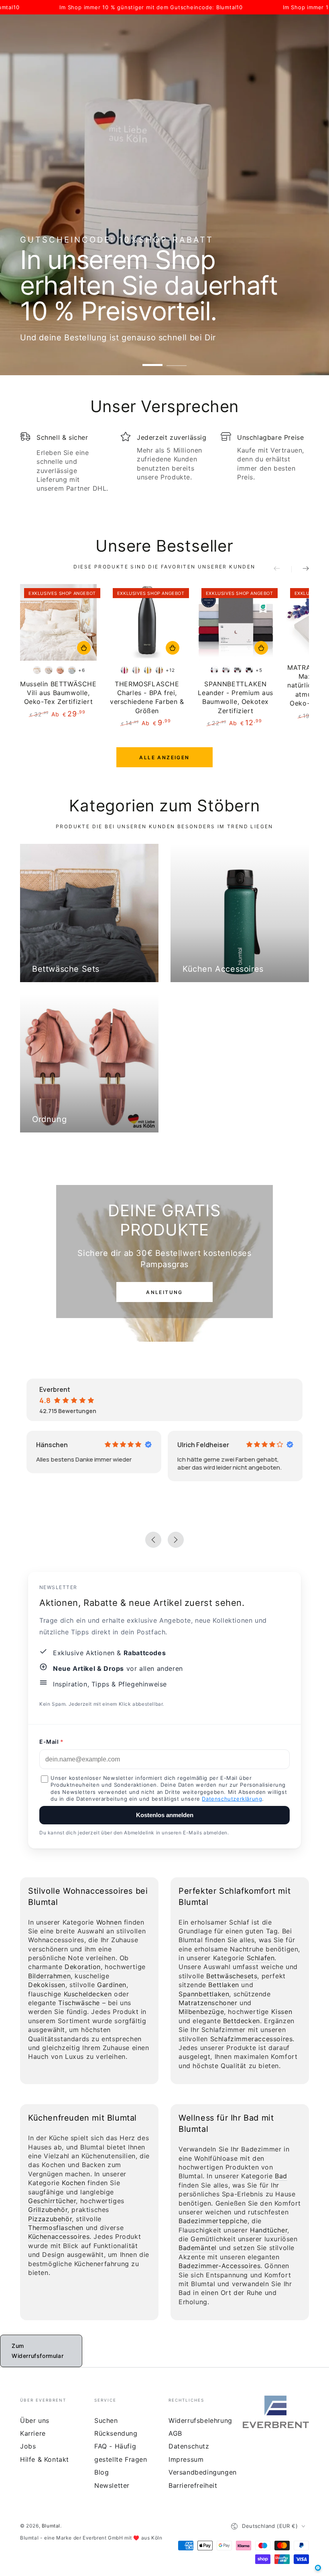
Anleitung (164, 1292)
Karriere (33, 2433)
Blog (102, 2472)
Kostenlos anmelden (165, 1815)
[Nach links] (282, 569)
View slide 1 (152, 359)
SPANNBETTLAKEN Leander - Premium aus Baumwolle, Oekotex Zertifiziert (236, 697)
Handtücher (269, 2230)
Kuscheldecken (88, 1994)
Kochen (74, 2183)
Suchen (106, 2420)
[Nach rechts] (300, 569)
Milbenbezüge (201, 2012)
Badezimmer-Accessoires (219, 2266)
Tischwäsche (79, 2003)
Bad (281, 2176)
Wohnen (109, 1922)
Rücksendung (116, 2433)
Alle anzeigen (164, 757)
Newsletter (112, 2485)
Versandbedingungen (203, 2472)
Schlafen (261, 1958)
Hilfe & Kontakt (45, 2459)
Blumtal (51, 2526)
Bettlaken (223, 1985)
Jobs (28, 2446)
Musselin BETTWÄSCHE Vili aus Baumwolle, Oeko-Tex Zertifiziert (58, 693)
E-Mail (49, 1742)
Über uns (35, 2420)
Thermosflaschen (56, 2228)
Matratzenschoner (208, 2003)
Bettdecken (242, 2021)
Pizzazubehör (50, 2219)
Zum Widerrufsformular (38, 2351)
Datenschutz (189, 2446)
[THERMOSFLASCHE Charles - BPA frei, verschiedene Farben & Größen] (147, 622)
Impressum (186, 2459)
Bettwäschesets (232, 1976)
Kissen (282, 2012)
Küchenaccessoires (59, 2236)
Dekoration (83, 1967)
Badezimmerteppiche (213, 2221)
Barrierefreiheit (193, 2485)
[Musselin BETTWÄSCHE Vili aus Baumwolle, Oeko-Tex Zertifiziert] (58, 622)
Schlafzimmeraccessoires (252, 2039)
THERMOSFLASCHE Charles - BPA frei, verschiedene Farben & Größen (147, 697)
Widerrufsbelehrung (200, 2420)
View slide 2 (177, 359)
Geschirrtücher (52, 2201)
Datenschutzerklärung (232, 1799)
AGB (175, 2433)
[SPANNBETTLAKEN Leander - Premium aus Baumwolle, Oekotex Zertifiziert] (236, 622)
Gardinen (112, 1985)
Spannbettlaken (204, 1994)
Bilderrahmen (49, 1976)
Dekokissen (47, 1985)
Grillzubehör (48, 2210)
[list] (164, 465)
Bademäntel (198, 2248)
